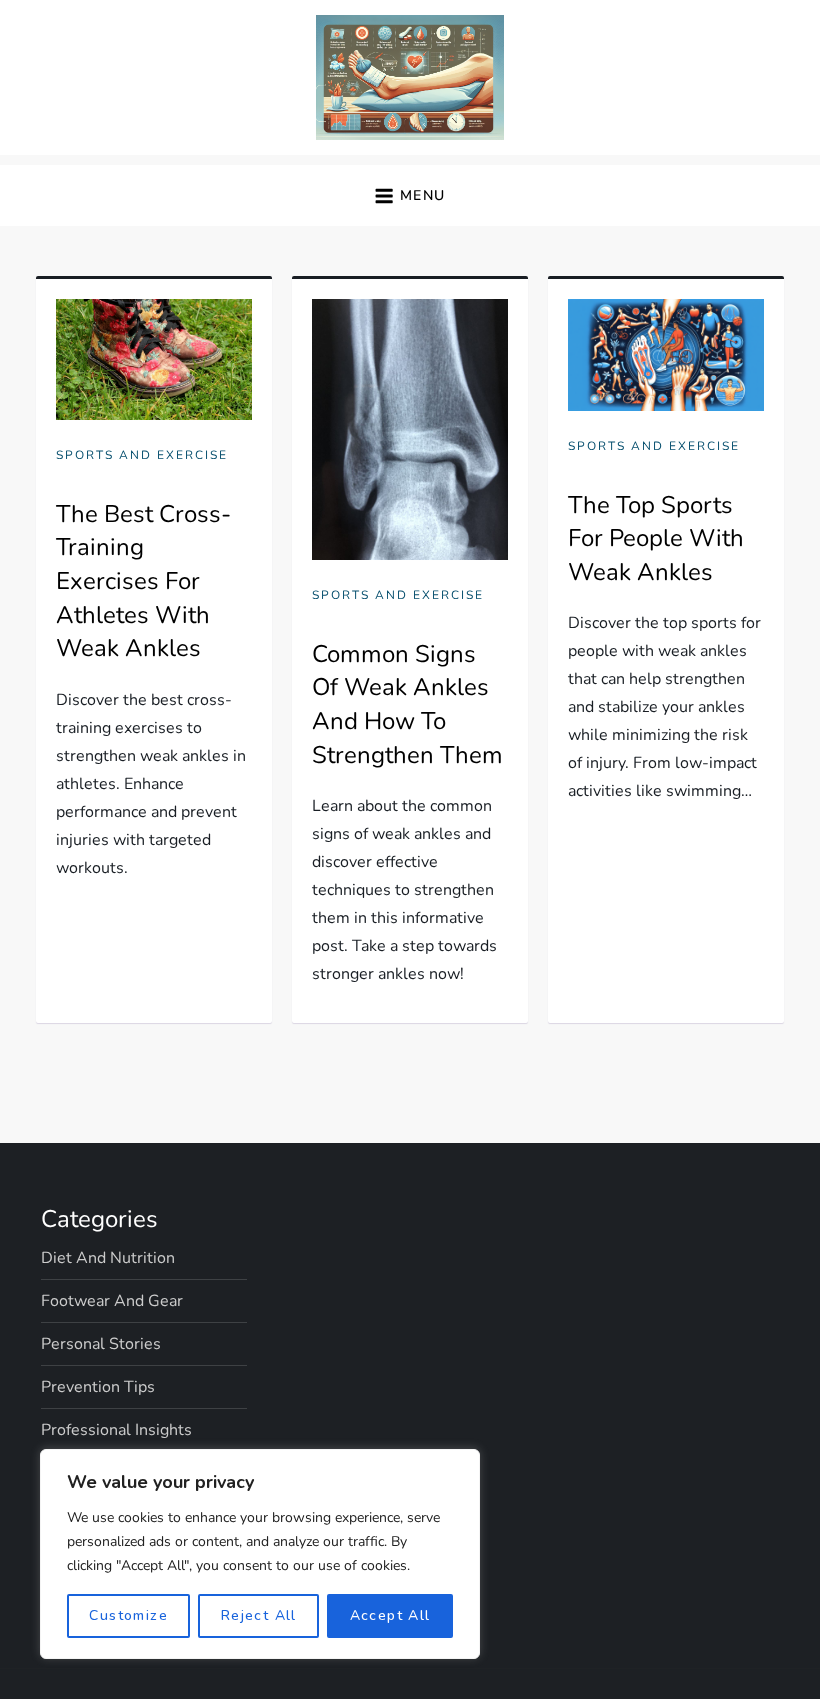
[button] (409, 195)
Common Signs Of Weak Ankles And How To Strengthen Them (407, 704)
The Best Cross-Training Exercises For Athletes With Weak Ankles (143, 581)
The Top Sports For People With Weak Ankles (656, 538)
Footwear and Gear (112, 1301)
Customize (128, 1615)
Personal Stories (101, 1344)
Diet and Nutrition (108, 1258)
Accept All (390, 1615)
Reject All (259, 1615)
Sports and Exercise (142, 455)
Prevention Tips (98, 1387)
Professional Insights (116, 1430)
